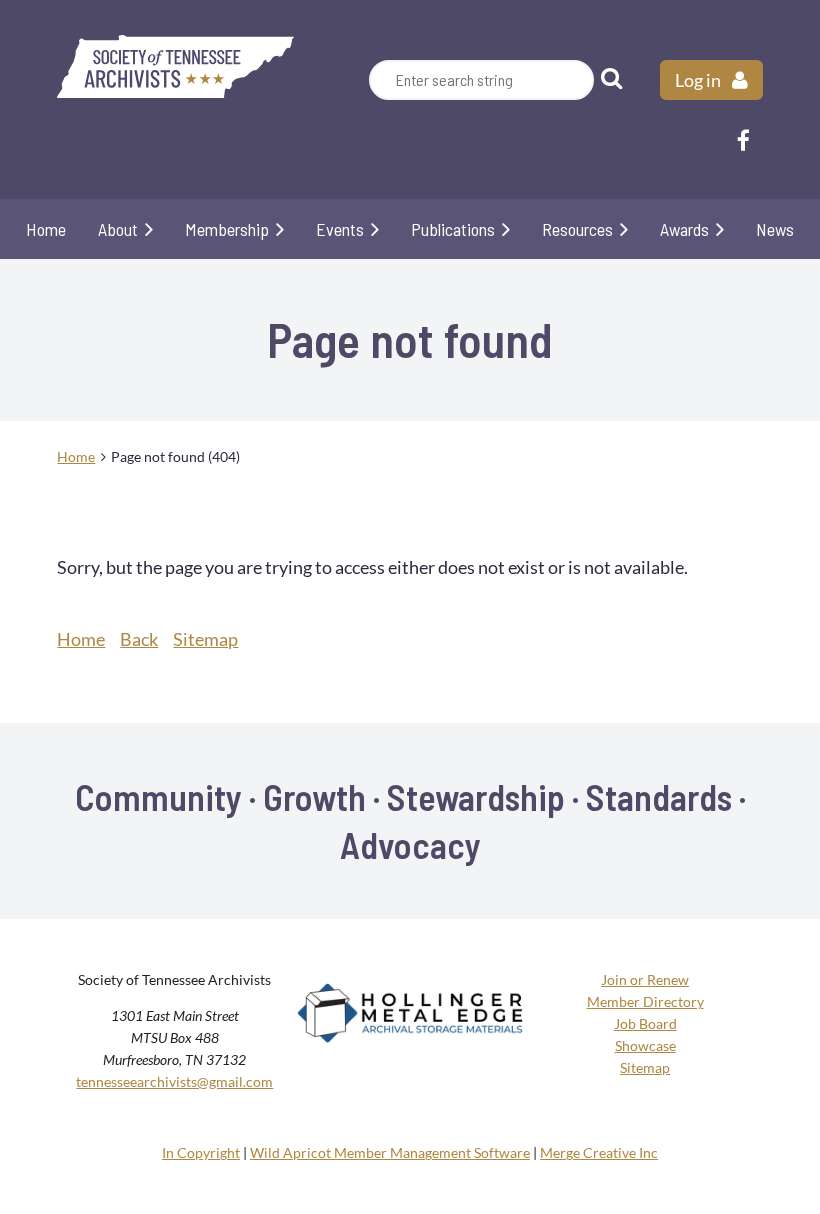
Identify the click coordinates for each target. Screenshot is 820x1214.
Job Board (645, 1023)
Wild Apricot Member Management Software (390, 1152)
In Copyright (201, 1152)
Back (139, 639)
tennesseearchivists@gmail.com (174, 1081)
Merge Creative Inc (599, 1152)
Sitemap (205, 639)
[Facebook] (743, 140)
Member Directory (645, 1001)
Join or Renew (645, 979)
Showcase (645, 1045)
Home (76, 456)
